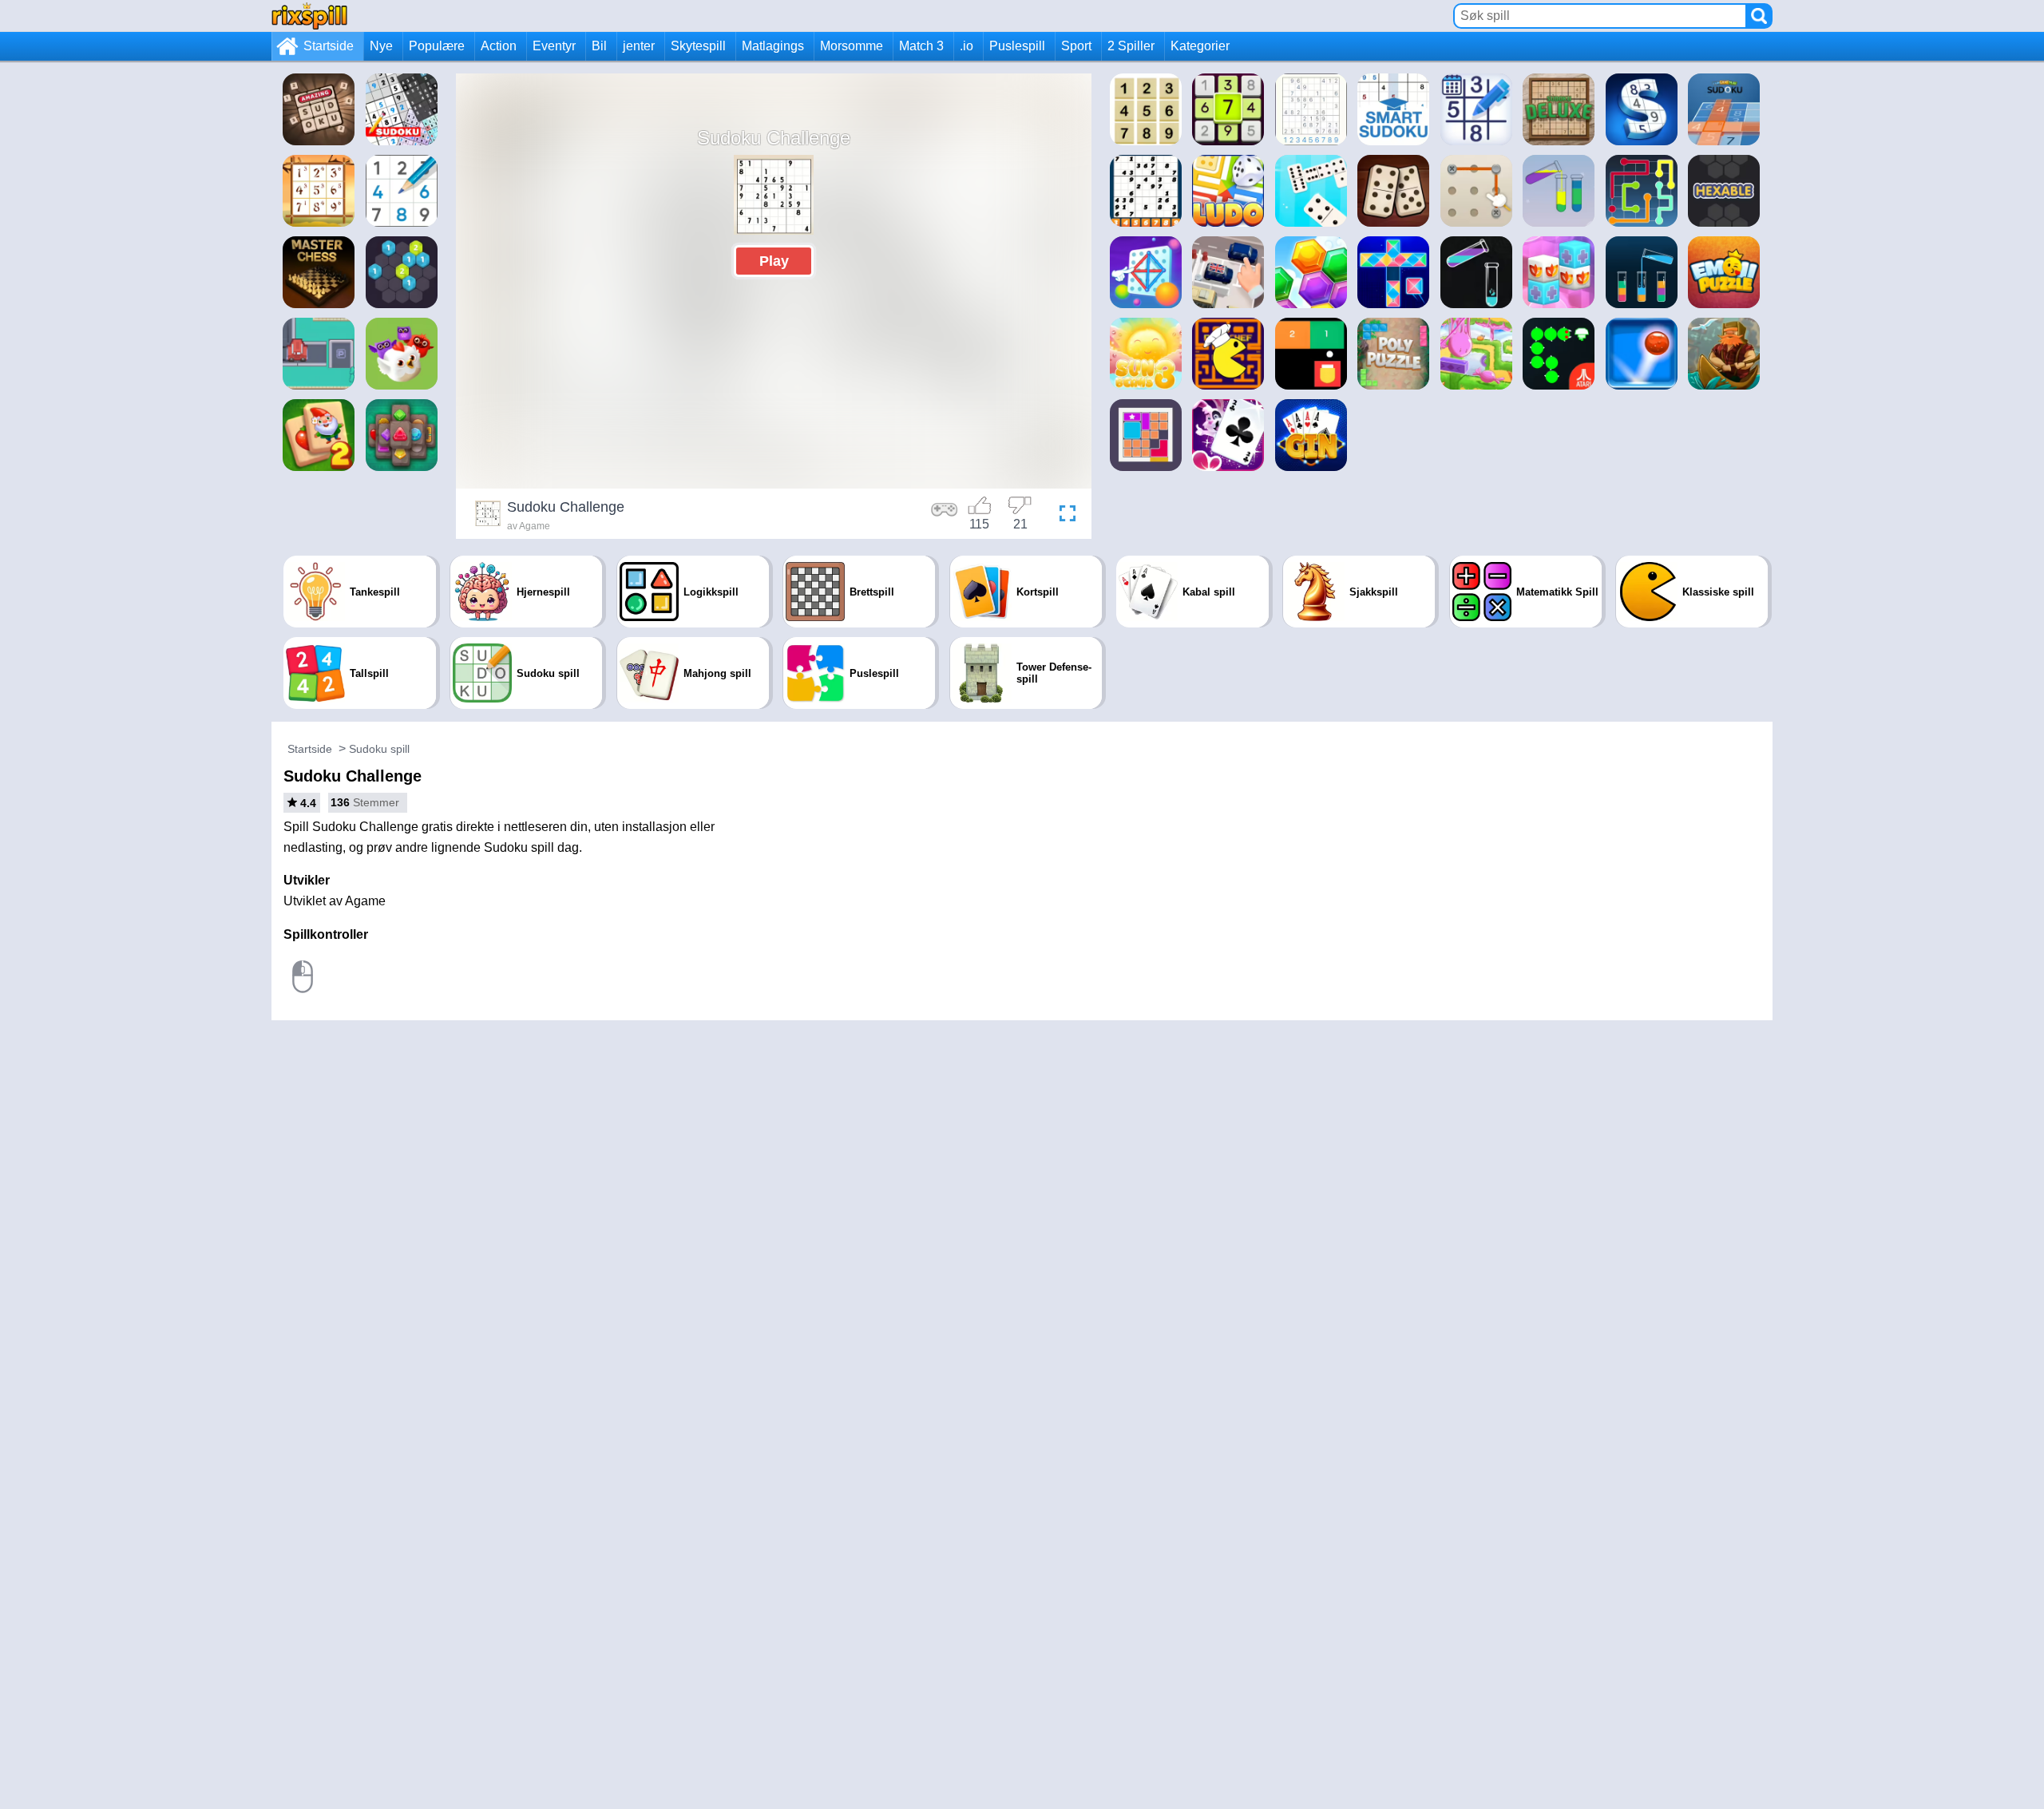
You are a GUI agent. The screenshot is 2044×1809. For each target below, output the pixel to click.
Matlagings (773, 46)
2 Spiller (1131, 46)
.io (967, 46)
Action (499, 46)
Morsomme (852, 46)
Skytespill (698, 46)
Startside (329, 46)
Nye (381, 46)
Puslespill (1017, 46)
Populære (437, 46)
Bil (599, 46)
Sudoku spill (379, 749)
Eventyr (554, 46)
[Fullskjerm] (1064, 516)
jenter (639, 46)
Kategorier (1200, 46)
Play (774, 261)
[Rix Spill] (309, 16)
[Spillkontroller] (945, 516)
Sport (1076, 46)
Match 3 (921, 46)
